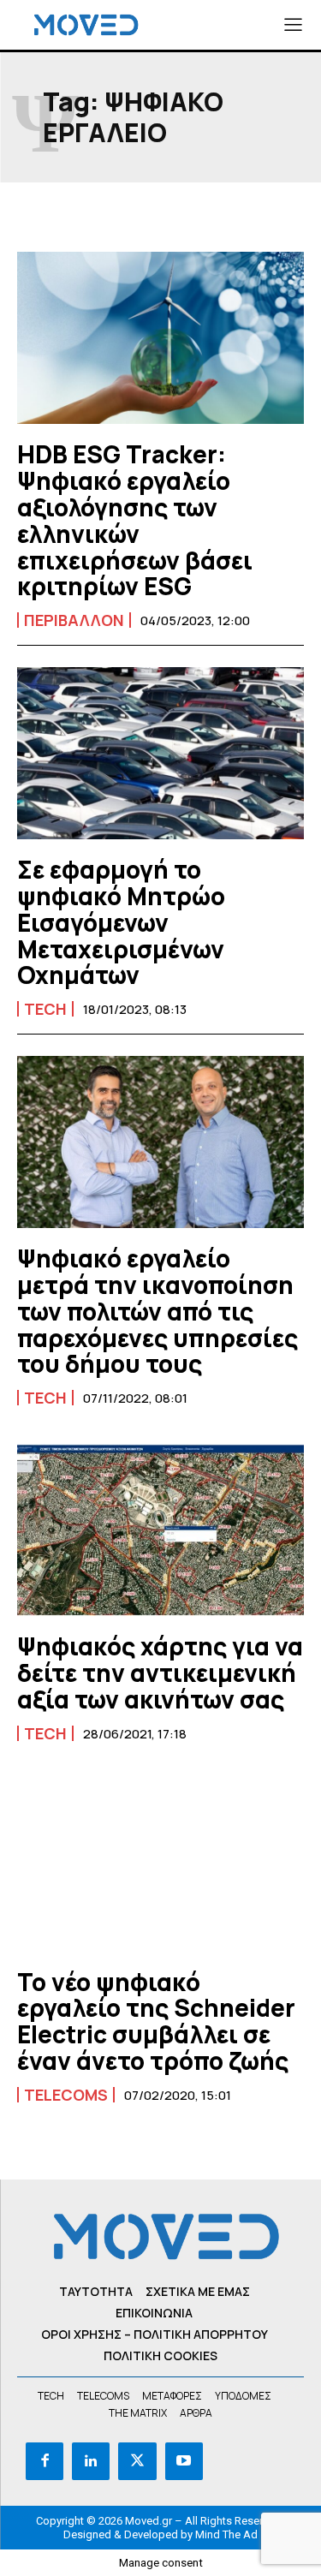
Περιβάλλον (74, 620)
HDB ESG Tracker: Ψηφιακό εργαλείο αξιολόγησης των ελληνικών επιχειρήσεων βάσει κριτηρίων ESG (135, 520)
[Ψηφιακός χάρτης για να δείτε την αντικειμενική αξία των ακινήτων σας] (160, 1530)
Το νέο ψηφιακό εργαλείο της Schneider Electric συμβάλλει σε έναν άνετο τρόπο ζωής (156, 2021)
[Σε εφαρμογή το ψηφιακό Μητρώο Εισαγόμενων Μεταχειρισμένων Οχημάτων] (160, 753)
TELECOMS (66, 2095)
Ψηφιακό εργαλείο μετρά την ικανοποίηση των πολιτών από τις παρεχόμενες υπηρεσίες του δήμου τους (158, 1311)
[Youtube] (184, 2461)
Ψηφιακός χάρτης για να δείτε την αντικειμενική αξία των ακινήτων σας (160, 1673)
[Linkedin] (91, 2461)
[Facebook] (45, 2461)
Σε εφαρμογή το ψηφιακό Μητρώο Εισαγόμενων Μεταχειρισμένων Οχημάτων (121, 922)
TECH (45, 1009)
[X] (137, 2461)
